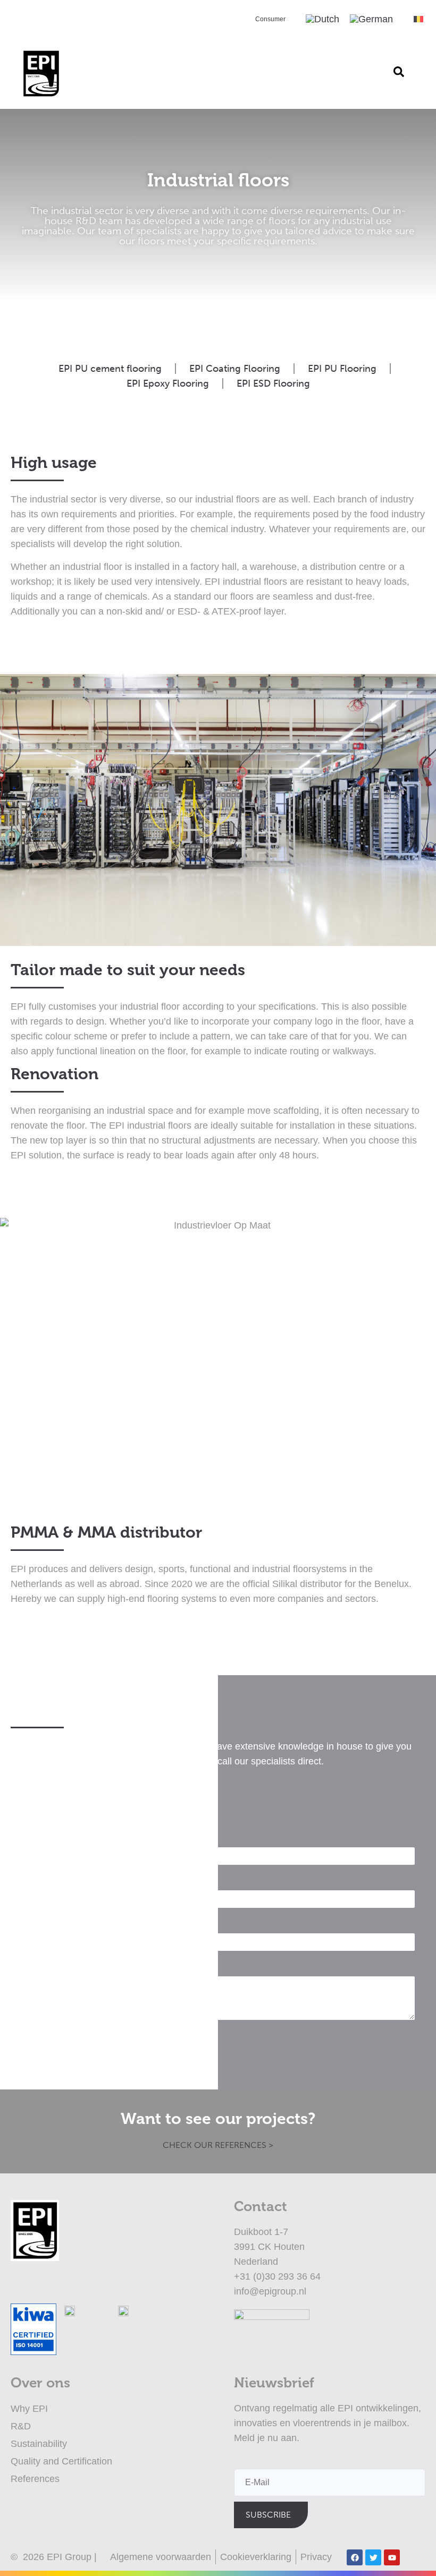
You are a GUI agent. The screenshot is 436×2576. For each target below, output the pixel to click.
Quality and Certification (61, 2461)
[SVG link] (418, 19)
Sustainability (39, 2444)
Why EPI (29, 2409)
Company (42, 1880)
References (35, 2479)
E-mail (35, 1924)
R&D (21, 2426)
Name (34, 1837)
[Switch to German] (371, 19)
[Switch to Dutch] (322, 19)
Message (41, 1967)
